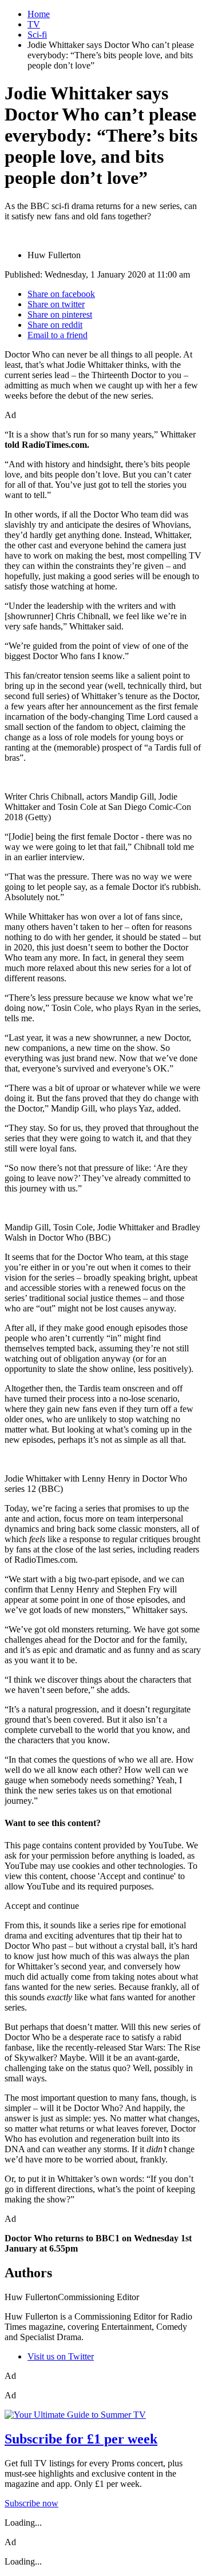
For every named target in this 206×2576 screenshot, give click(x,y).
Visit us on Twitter (61, 2356)
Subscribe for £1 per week (81, 2439)
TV (34, 24)
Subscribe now (31, 2503)
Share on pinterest (60, 314)
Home (39, 14)
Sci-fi (37, 35)
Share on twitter (56, 304)
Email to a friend (58, 335)
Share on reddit (55, 325)
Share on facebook (61, 294)
